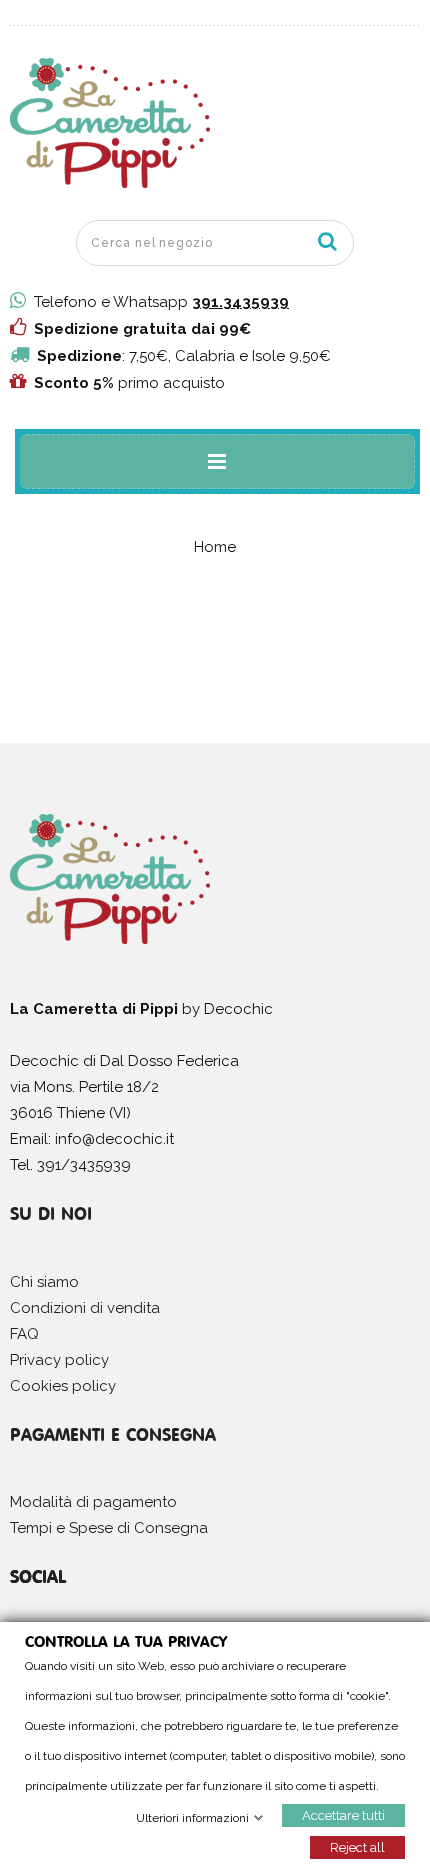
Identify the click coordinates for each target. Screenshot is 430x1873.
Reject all (357, 1846)
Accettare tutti (343, 1814)
